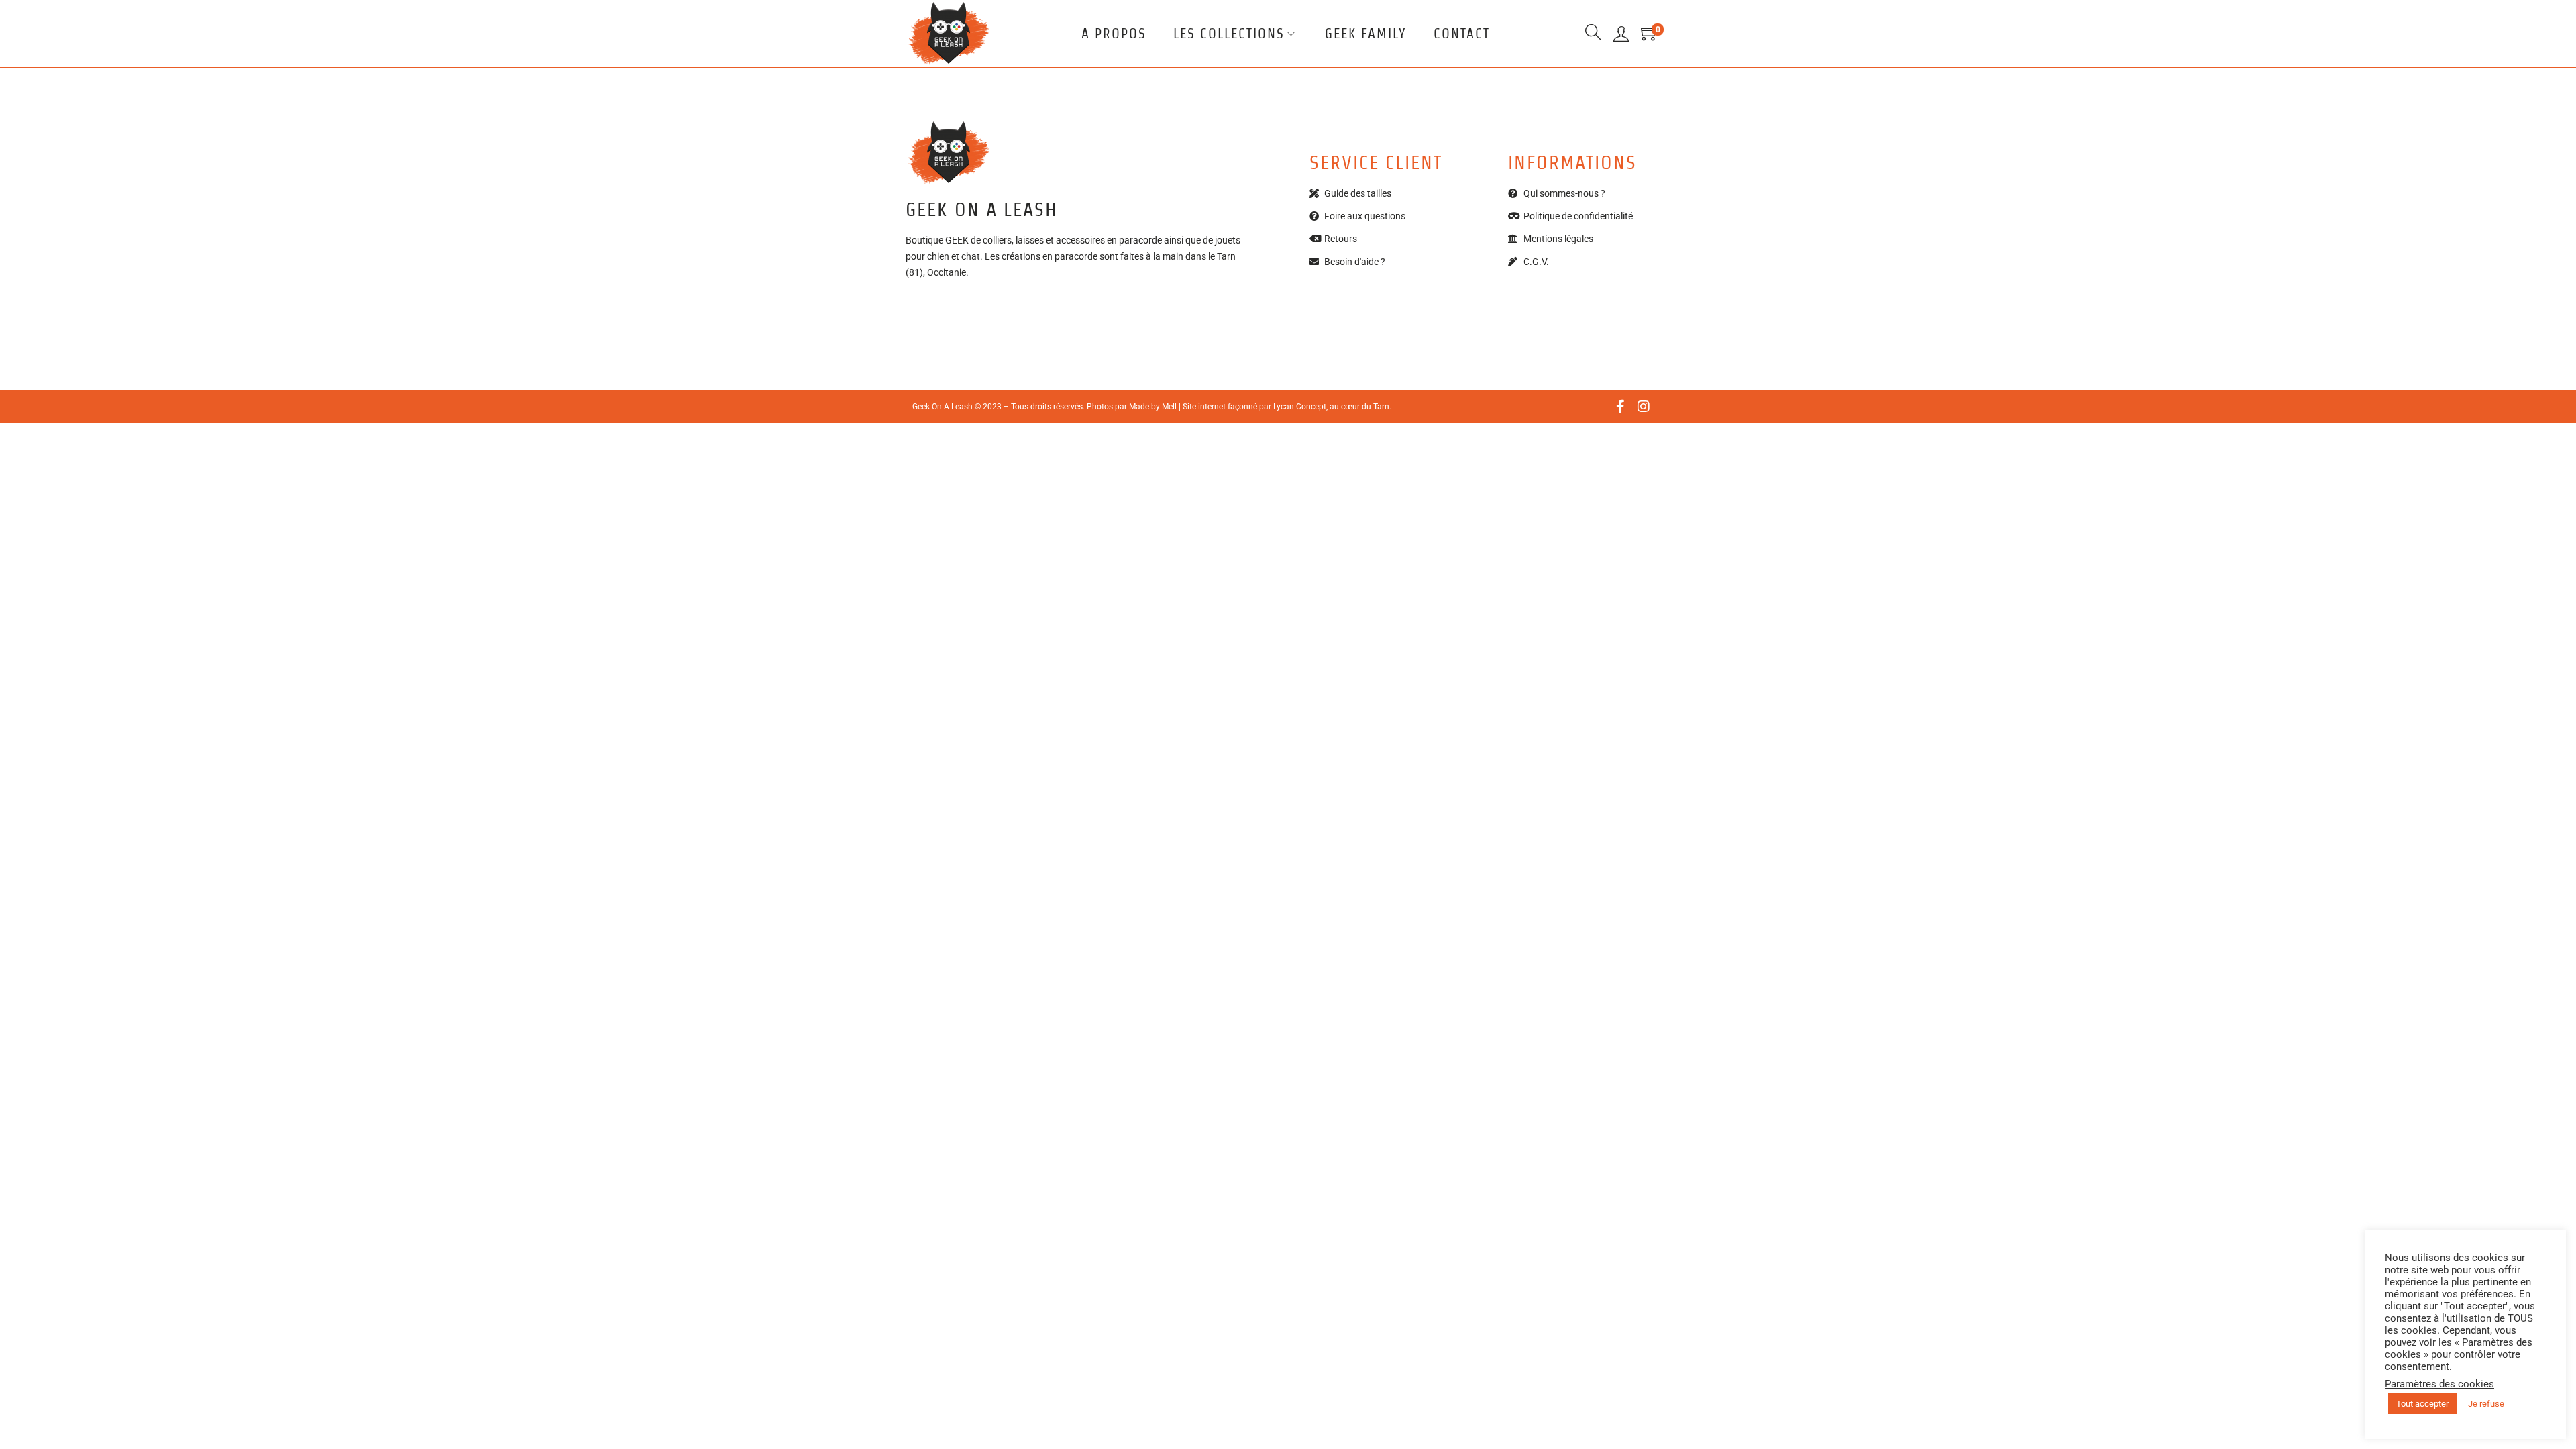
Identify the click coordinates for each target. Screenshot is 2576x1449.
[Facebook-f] (1620, 407)
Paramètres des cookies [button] (2439, 1384)
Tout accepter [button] (2422, 1404)
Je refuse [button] (2486, 1404)
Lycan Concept (1300, 407)
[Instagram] (1644, 407)
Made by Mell (1153, 407)
